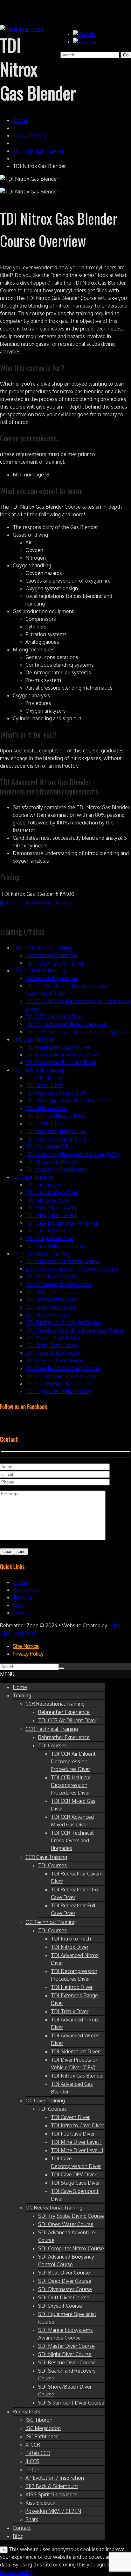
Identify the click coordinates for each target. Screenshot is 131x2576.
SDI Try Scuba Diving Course (58, 1391)
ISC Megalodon (43, 2428)
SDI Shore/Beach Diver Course (61, 1376)
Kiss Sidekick (40, 2503)
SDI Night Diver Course (52, 1345)
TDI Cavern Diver (45, 1185)
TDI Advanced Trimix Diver (56, 1131)
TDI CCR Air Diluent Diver (55, 963)
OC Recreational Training (41, 1253)
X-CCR (33, 2445)
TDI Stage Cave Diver (50, 1238)
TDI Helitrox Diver (46, 1108)
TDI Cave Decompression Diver (62, 1223)
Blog (18, 1605)
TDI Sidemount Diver (50, 1146)
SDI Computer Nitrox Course (58, 1284)
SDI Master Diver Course (54, 1338)
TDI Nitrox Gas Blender (52, 1162)
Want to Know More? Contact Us (43, 903)
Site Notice (26, 1646)
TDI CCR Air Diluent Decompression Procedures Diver (73, 1761)
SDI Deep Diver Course (52, 1292)
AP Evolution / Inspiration (55, 2478)
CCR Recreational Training (42, 947)
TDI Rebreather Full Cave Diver (61, 1062)
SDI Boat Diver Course (51, 1276)
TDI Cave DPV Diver (48, 1230)
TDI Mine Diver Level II (52, 1215)
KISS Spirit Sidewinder (51, 2494)
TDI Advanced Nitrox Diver (56, 1093)
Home (20, 120)
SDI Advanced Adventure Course (63, 1261)
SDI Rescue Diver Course (54, 1361)
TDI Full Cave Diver (47, 1200)
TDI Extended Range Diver (56, 1116)
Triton (32, 2470)
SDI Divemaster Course (52, 1299)
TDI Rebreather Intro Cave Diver (62, 1055)
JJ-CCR (32, 2461)
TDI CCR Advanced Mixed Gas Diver (66, 1024)
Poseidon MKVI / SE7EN (53, 2511)
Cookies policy (17, 2572)
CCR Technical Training (39, 970)
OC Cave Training (32, 1177)
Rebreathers (27, 1590)
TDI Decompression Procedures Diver (69, 1100)
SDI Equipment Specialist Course (63, 1322)
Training (22, 1597)
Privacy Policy (28, 1654)
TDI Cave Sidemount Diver (56, 1246)
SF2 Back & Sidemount (52, 2486)
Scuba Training (30, 135)
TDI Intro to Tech (45, 1078)
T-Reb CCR (38, 2453)
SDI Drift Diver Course (51, 1307)
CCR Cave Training (34, 1039)
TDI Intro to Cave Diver (52, 1192)
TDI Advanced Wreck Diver (56, 1139)
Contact (22, 1613)
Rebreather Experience (51, 955)
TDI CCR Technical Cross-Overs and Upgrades (78, 1032)
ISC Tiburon (39, 2420)
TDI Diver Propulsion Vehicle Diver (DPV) (72, 1154)
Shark (32, 2519)
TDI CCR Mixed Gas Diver (54, 1016)
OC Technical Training (38, 151)
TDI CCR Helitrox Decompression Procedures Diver (70, 1785)
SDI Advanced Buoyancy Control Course (71, 1269)
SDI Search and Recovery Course (63, 1368)
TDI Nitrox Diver (44, 1085)
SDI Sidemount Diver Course (59, 1383)
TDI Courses (52, 1745)
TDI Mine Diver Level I (51, 1208)
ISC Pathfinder (42, 2436)
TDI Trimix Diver (44, 1123)
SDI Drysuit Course (47, 1315)
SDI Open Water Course (53, 1353)
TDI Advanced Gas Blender (56, 1169)
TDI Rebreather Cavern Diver (58, 1047)
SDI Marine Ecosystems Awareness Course (75, 1330)
